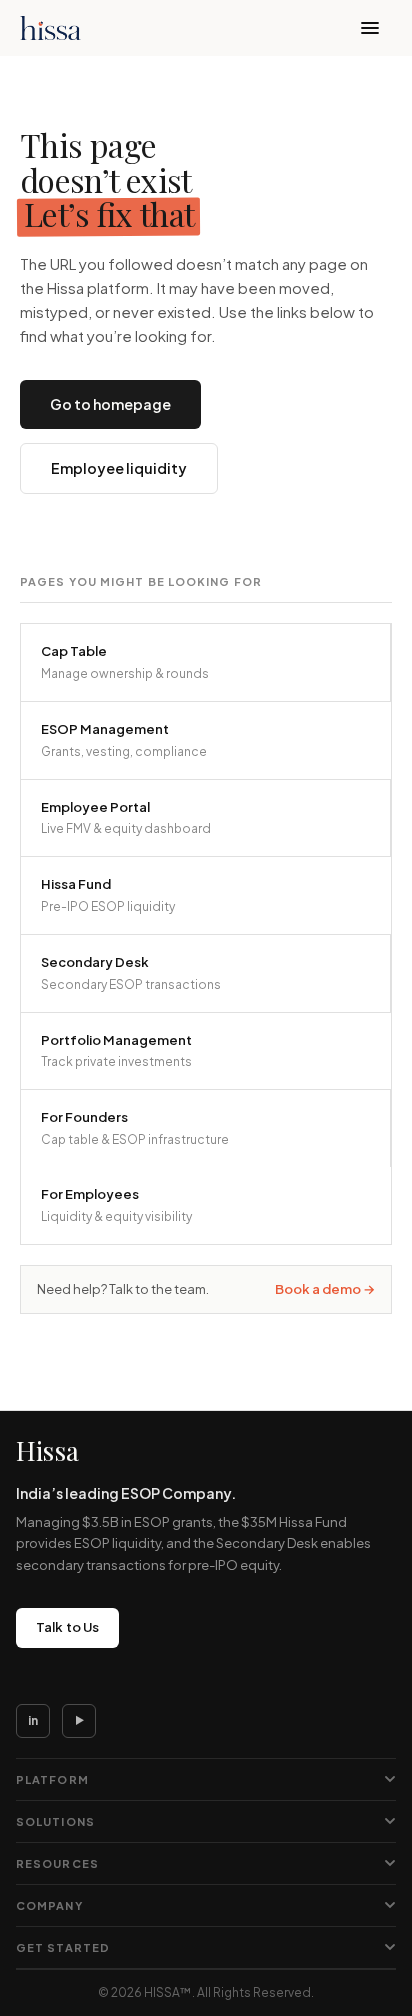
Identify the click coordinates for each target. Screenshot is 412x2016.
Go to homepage (110, 404)
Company (49, 1905)
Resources (57, 1863)
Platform (52, 1779)
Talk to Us (67, 1627)
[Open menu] (370, 28)
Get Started (63, 1947)
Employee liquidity (119, 468)
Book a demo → (325, 1289)
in (33, 1720)
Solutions (55, 1821)
